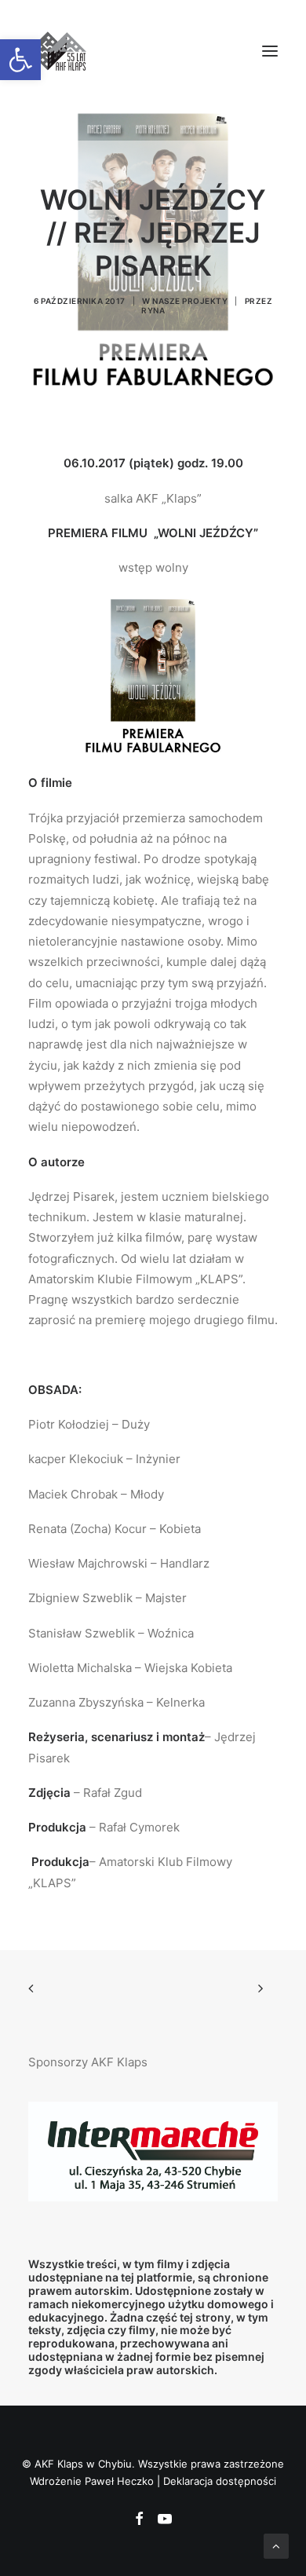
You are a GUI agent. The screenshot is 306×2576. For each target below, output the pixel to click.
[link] (20, 60)
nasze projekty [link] (190, 301)
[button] (270, 51)
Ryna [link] (153, 310)
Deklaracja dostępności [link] (220, 2481)
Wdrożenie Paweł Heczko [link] (92, 2481)
